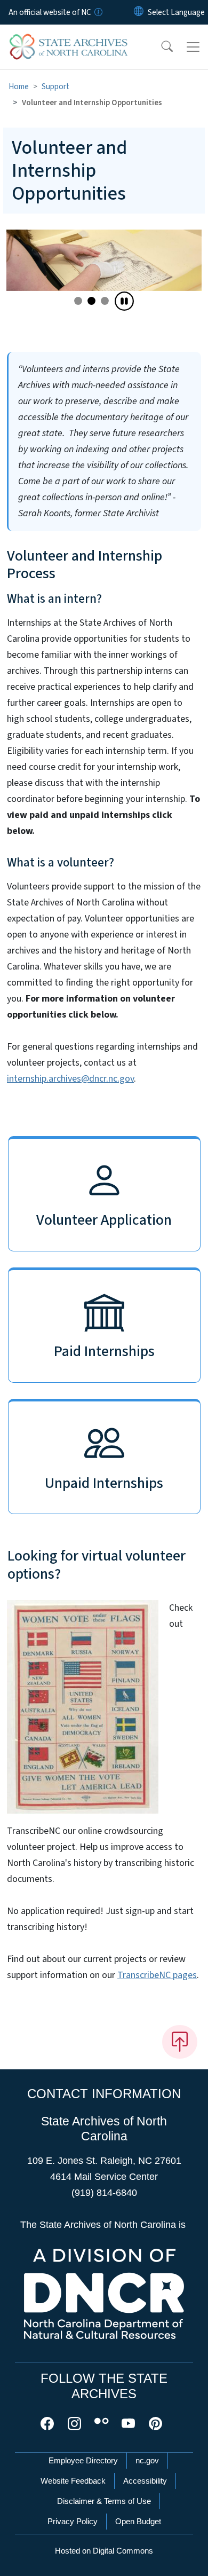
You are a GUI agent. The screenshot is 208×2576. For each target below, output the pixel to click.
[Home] (69, 37)
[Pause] (124, 301)
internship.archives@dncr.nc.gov (70, 1079)
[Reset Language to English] (139, 12)
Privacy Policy (73, 2521)
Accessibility (145, 2481)
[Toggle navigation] (193, 47)
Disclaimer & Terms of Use (104, 2501)
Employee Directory (83, 2460)
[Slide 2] (105, 301)
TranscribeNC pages (157, 1975)
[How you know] (98, 12)
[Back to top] (180, 2042)
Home (19, 86)
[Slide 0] (78, 301)
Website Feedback (73, 2481)
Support (55, 86)
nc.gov (147, 2460)
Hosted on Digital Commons (104, 2551)
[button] (160, 47)
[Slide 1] (91, 301)
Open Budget (138, 2521)
